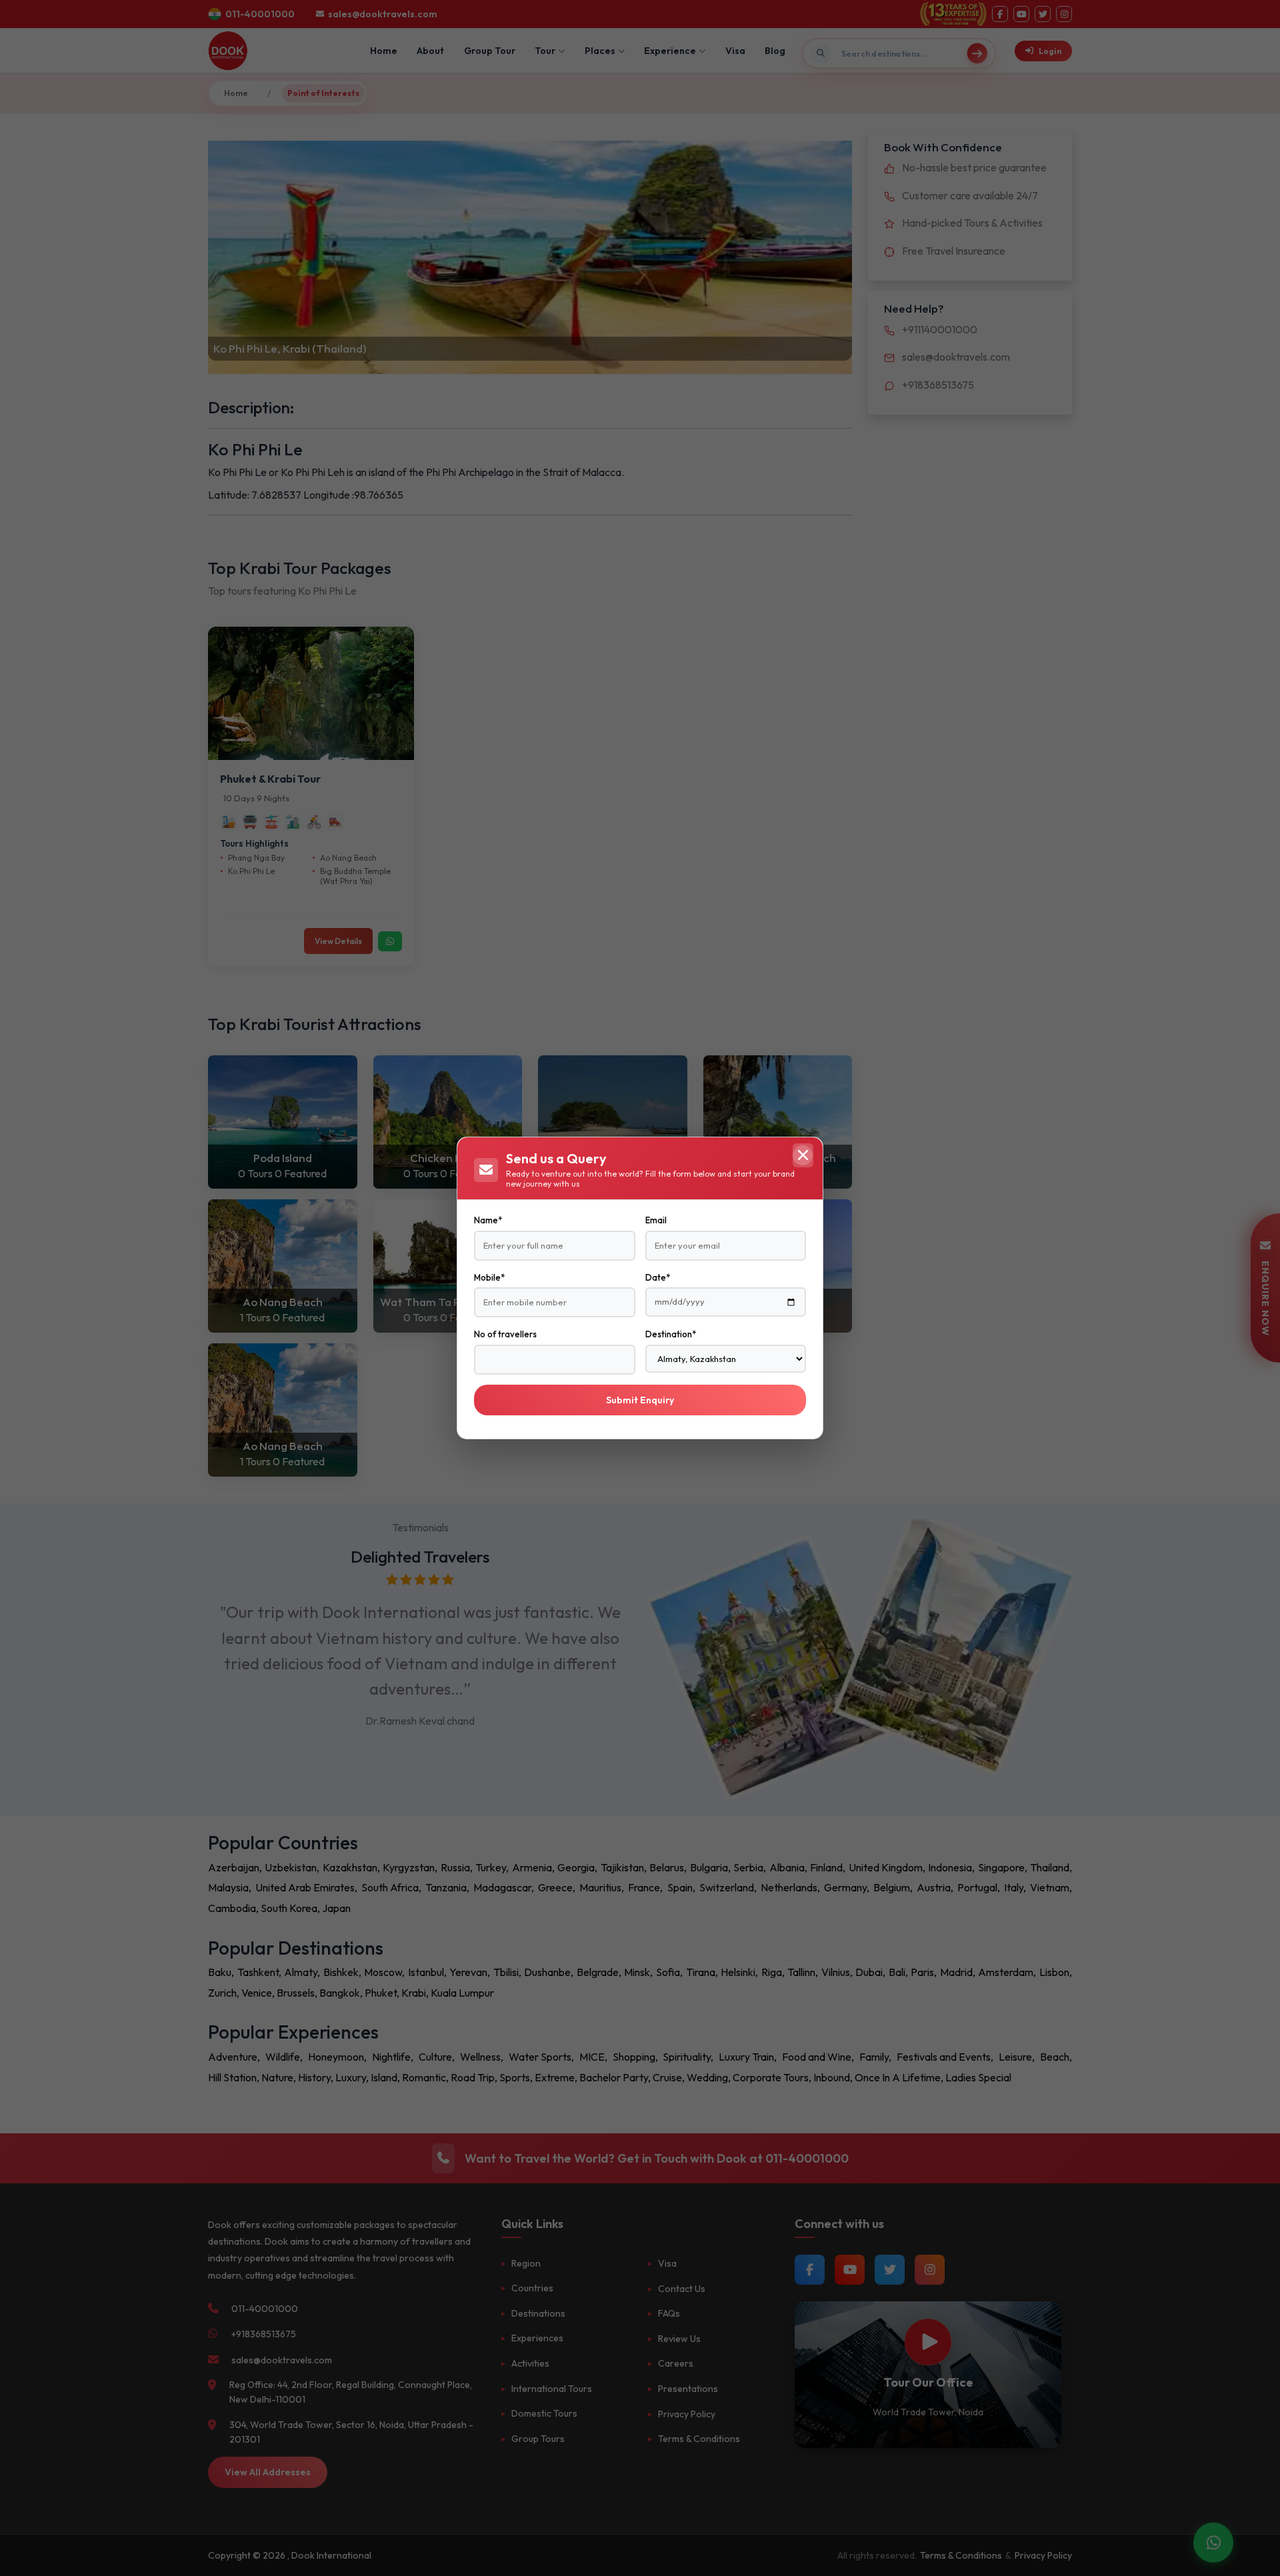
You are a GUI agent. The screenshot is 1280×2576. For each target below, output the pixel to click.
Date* (658, 1277)
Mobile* (489, 1277)
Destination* (671, 1334)
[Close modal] (803, 1155)
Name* (488, 1220)
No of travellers (505, 1334)
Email (656, 1220)
